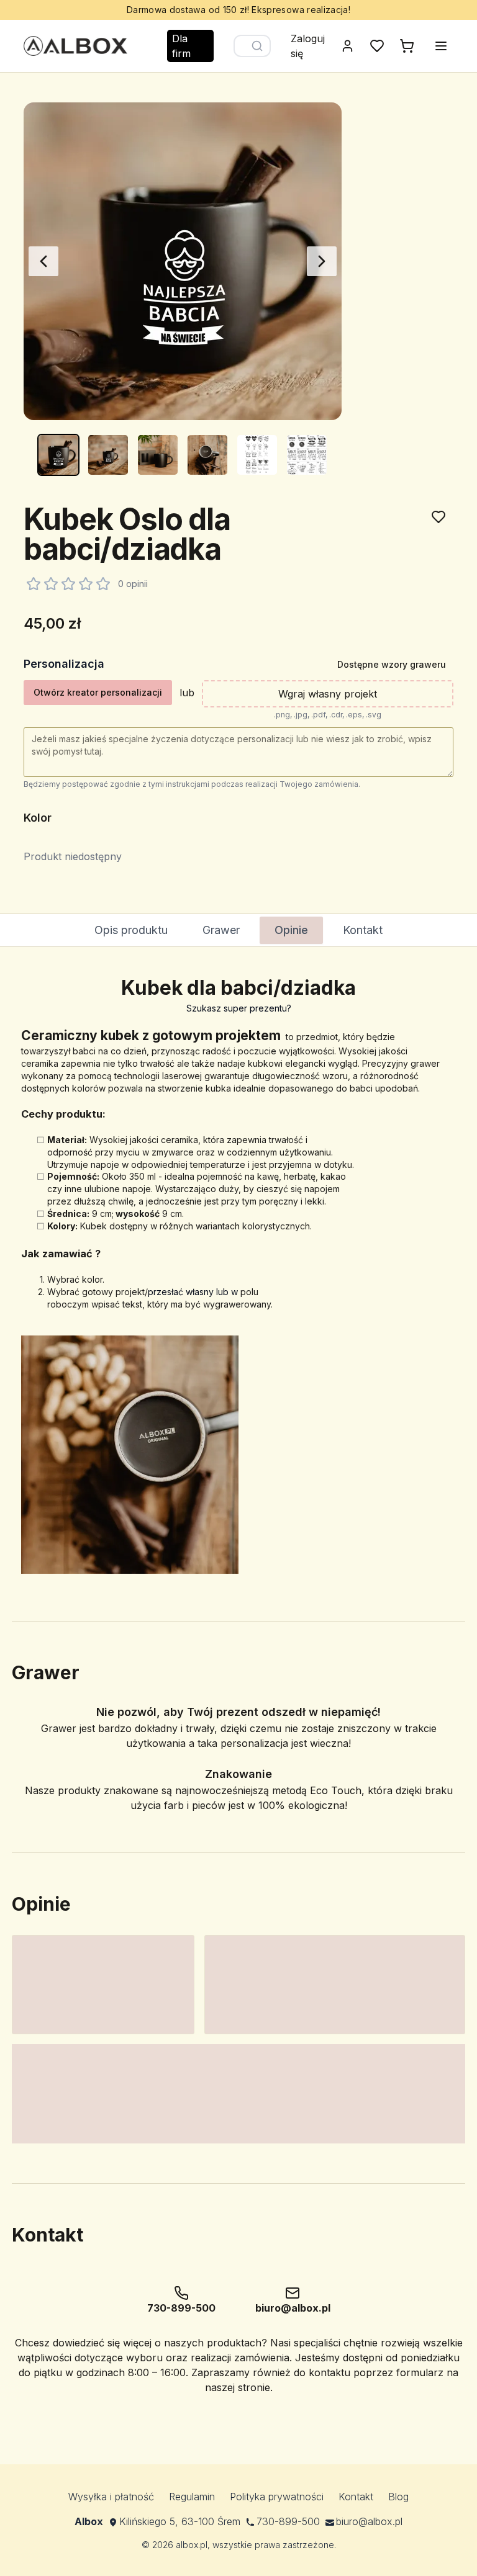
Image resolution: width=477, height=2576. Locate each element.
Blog (398, 2497)
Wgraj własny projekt (328, 694)
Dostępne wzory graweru (392, 664)
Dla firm (181, 46)
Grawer (221, 930)
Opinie (291, 930)
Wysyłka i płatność (111, 2497)
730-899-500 (288, 2521)
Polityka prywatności (277, 2497)
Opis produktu (131, 930)
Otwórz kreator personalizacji (98, 692)
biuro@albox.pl (369, 2521)
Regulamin (192, 2497)
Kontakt (363, 930)
